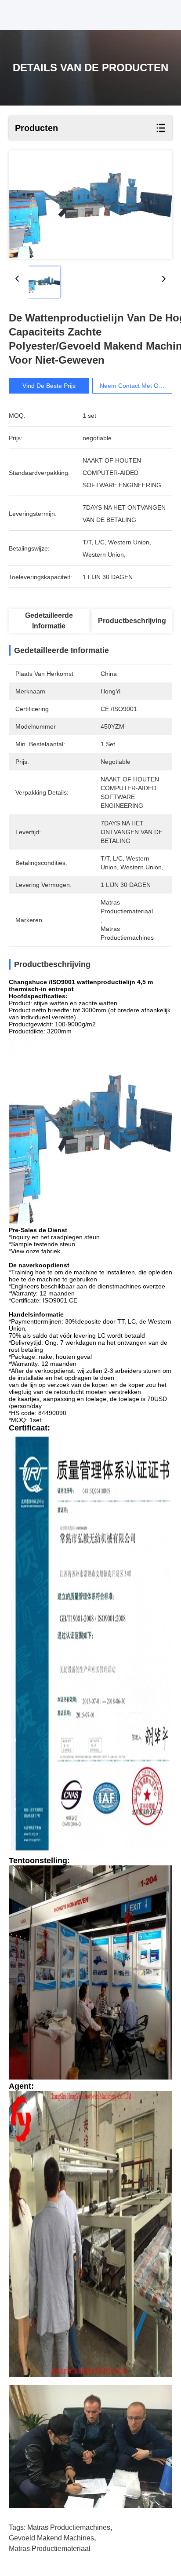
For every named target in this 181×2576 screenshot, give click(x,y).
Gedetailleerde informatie (49, 621)
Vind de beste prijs (49, 386)
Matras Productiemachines (69, 2527)
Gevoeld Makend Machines (51, 2538)
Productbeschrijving (132, 621)
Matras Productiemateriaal (50, 2549)
